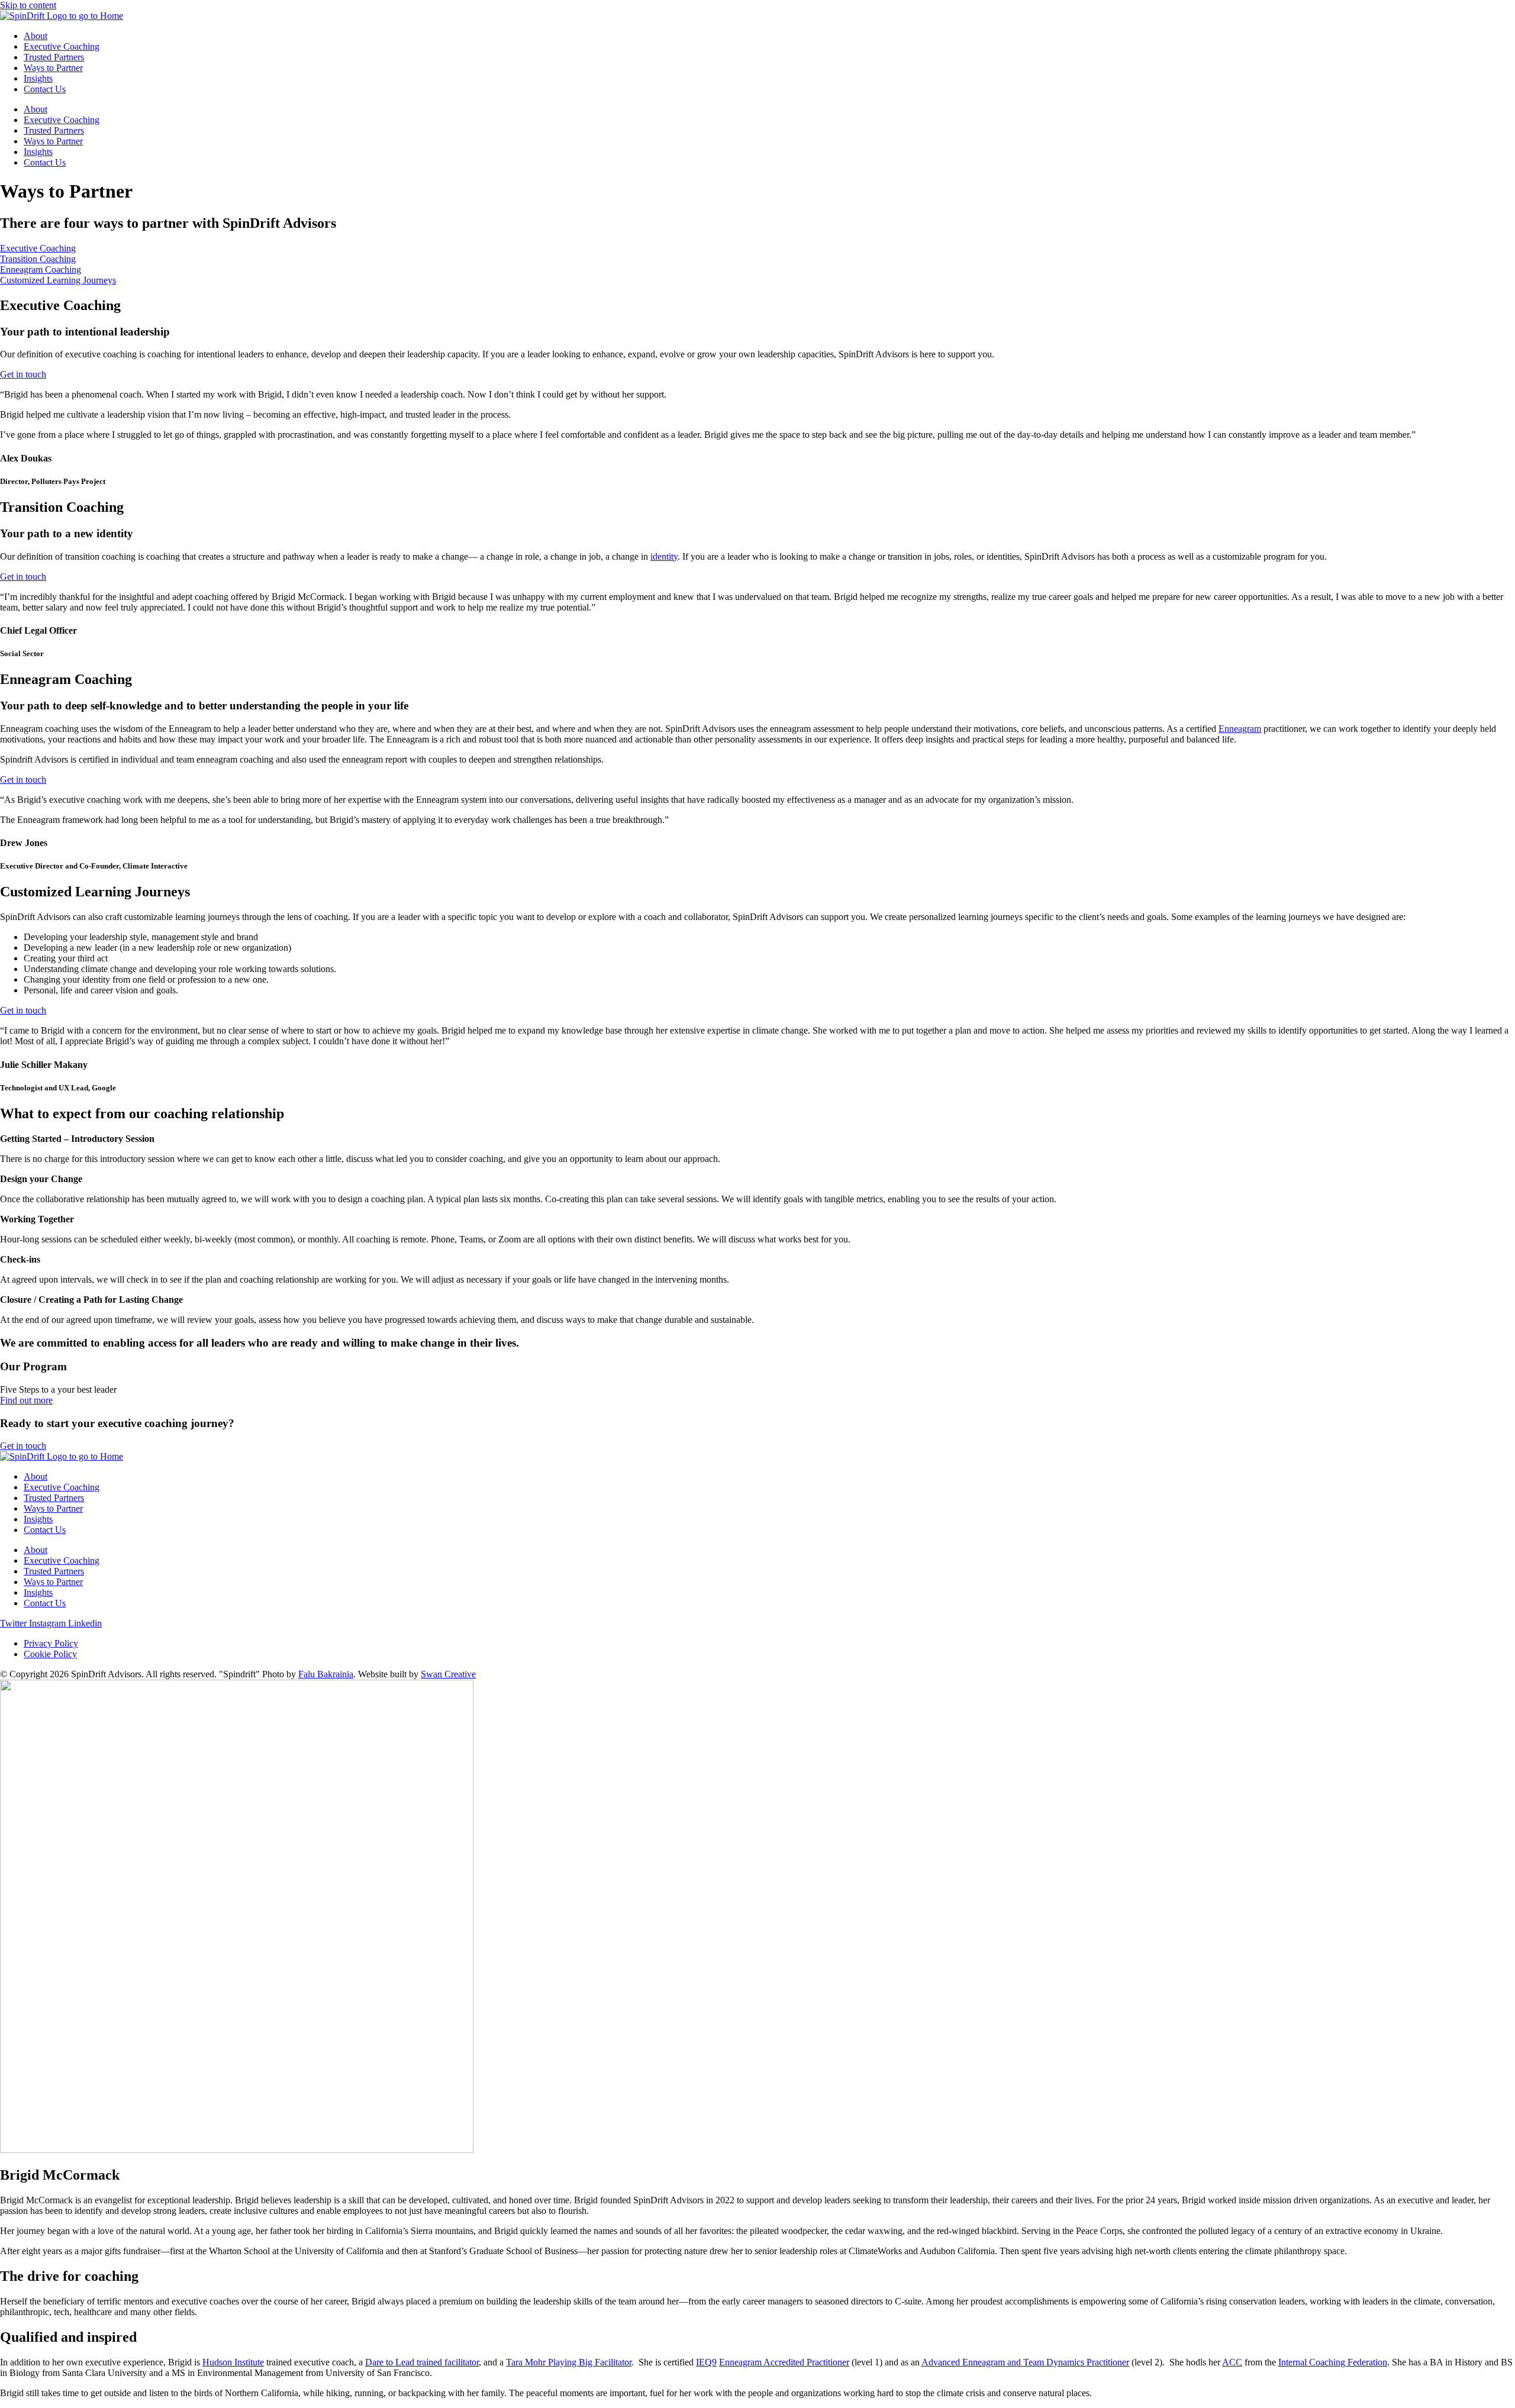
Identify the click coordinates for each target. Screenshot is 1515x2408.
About (36, 36)
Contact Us (45, 89)
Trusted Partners (54, 57)
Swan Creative (448, 1674)
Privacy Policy (51, 1643)
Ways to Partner (53, 68)
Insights (38, 78)
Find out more (26, 1400)
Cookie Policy (50, 1654)
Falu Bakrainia (326, 1674)
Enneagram (1240, 729)
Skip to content (28, 5)
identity (664, 556)
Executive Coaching (62, 46)
